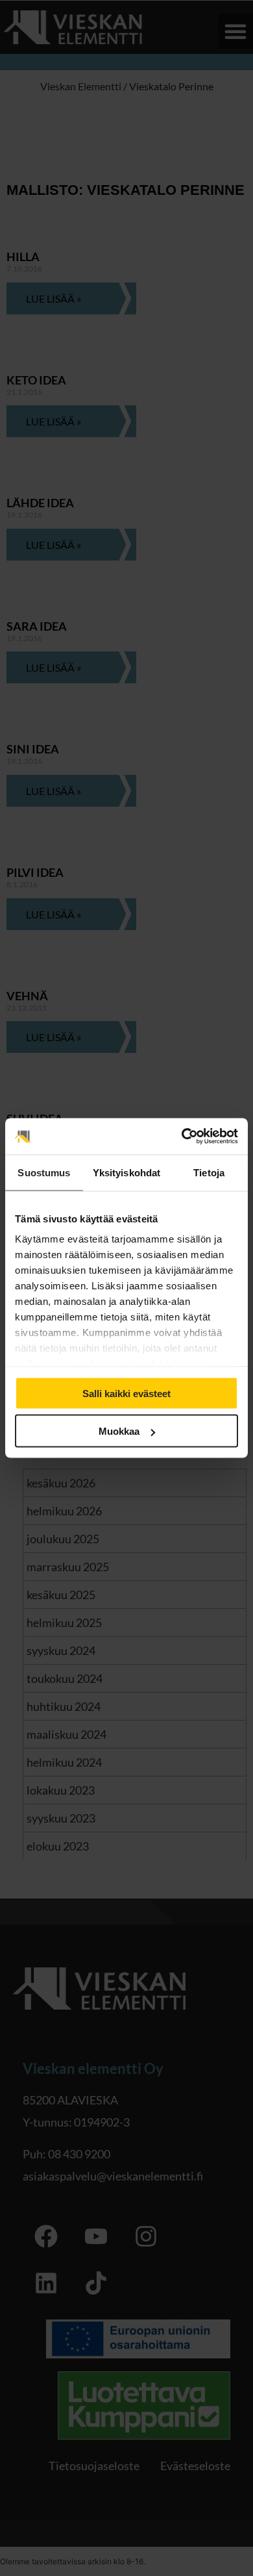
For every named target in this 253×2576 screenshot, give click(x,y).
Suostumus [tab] (44, 1172)
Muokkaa (119, 1431)
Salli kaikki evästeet (126, 1393)
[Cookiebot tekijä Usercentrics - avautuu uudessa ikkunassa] (182, 1137)
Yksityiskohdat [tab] (126, 1172)
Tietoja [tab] (209, 1172)
